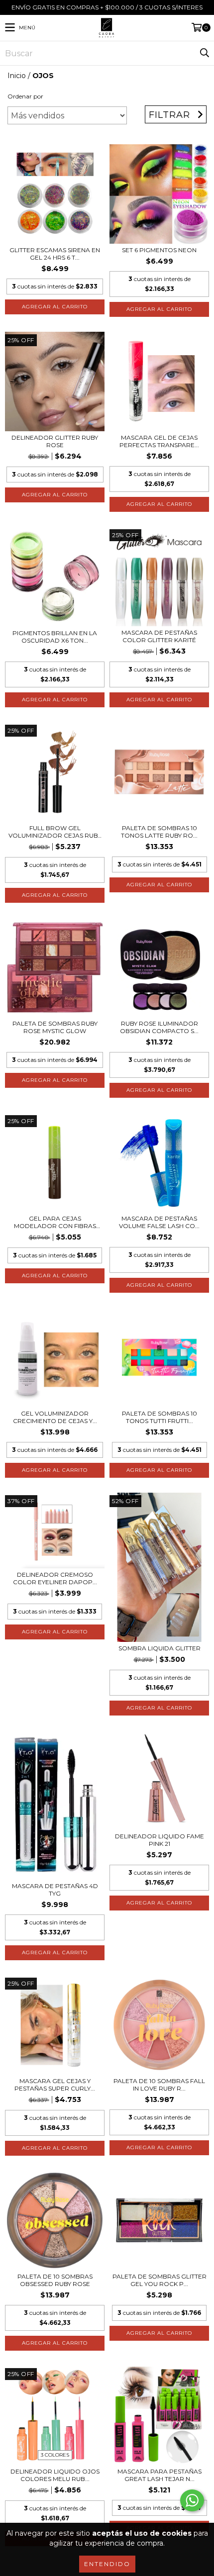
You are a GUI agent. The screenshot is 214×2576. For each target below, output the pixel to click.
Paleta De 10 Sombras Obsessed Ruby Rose (55, 2280)
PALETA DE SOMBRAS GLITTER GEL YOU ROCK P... (160, 2280)
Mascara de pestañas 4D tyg (55, 1890)
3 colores (55, 2455)
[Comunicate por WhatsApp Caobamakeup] (192, 2500)
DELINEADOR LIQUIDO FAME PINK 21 (160, 1840)
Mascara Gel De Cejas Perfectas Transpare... (159, 441)
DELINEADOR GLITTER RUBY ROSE (55, 441)
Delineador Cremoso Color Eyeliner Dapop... (55, 1578)
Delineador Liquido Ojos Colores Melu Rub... (55, 2475)
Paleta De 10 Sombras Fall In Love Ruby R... (159, 2085)
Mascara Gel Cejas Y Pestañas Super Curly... (55, 2085)
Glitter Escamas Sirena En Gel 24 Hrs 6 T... (55, 254)
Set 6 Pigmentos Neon (159, 250)
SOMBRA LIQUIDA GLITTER (160, 1648)
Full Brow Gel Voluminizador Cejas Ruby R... (55, 832)
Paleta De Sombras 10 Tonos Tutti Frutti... (160, 1417)
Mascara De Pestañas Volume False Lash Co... (159, 1222)
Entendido (107, 2564)
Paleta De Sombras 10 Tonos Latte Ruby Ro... (159, 832)
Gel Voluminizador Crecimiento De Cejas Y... (55, 1417)
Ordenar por (25, 96)
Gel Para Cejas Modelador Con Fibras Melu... (55, 1222)
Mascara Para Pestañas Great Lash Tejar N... (160, 2475)
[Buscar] (204, 53)
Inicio (17, 76)
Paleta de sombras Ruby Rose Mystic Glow (55, 1027)
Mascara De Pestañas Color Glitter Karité (159, 636)
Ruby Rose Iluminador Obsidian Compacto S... (159, 1027)
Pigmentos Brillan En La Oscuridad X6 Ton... (55, 637)
